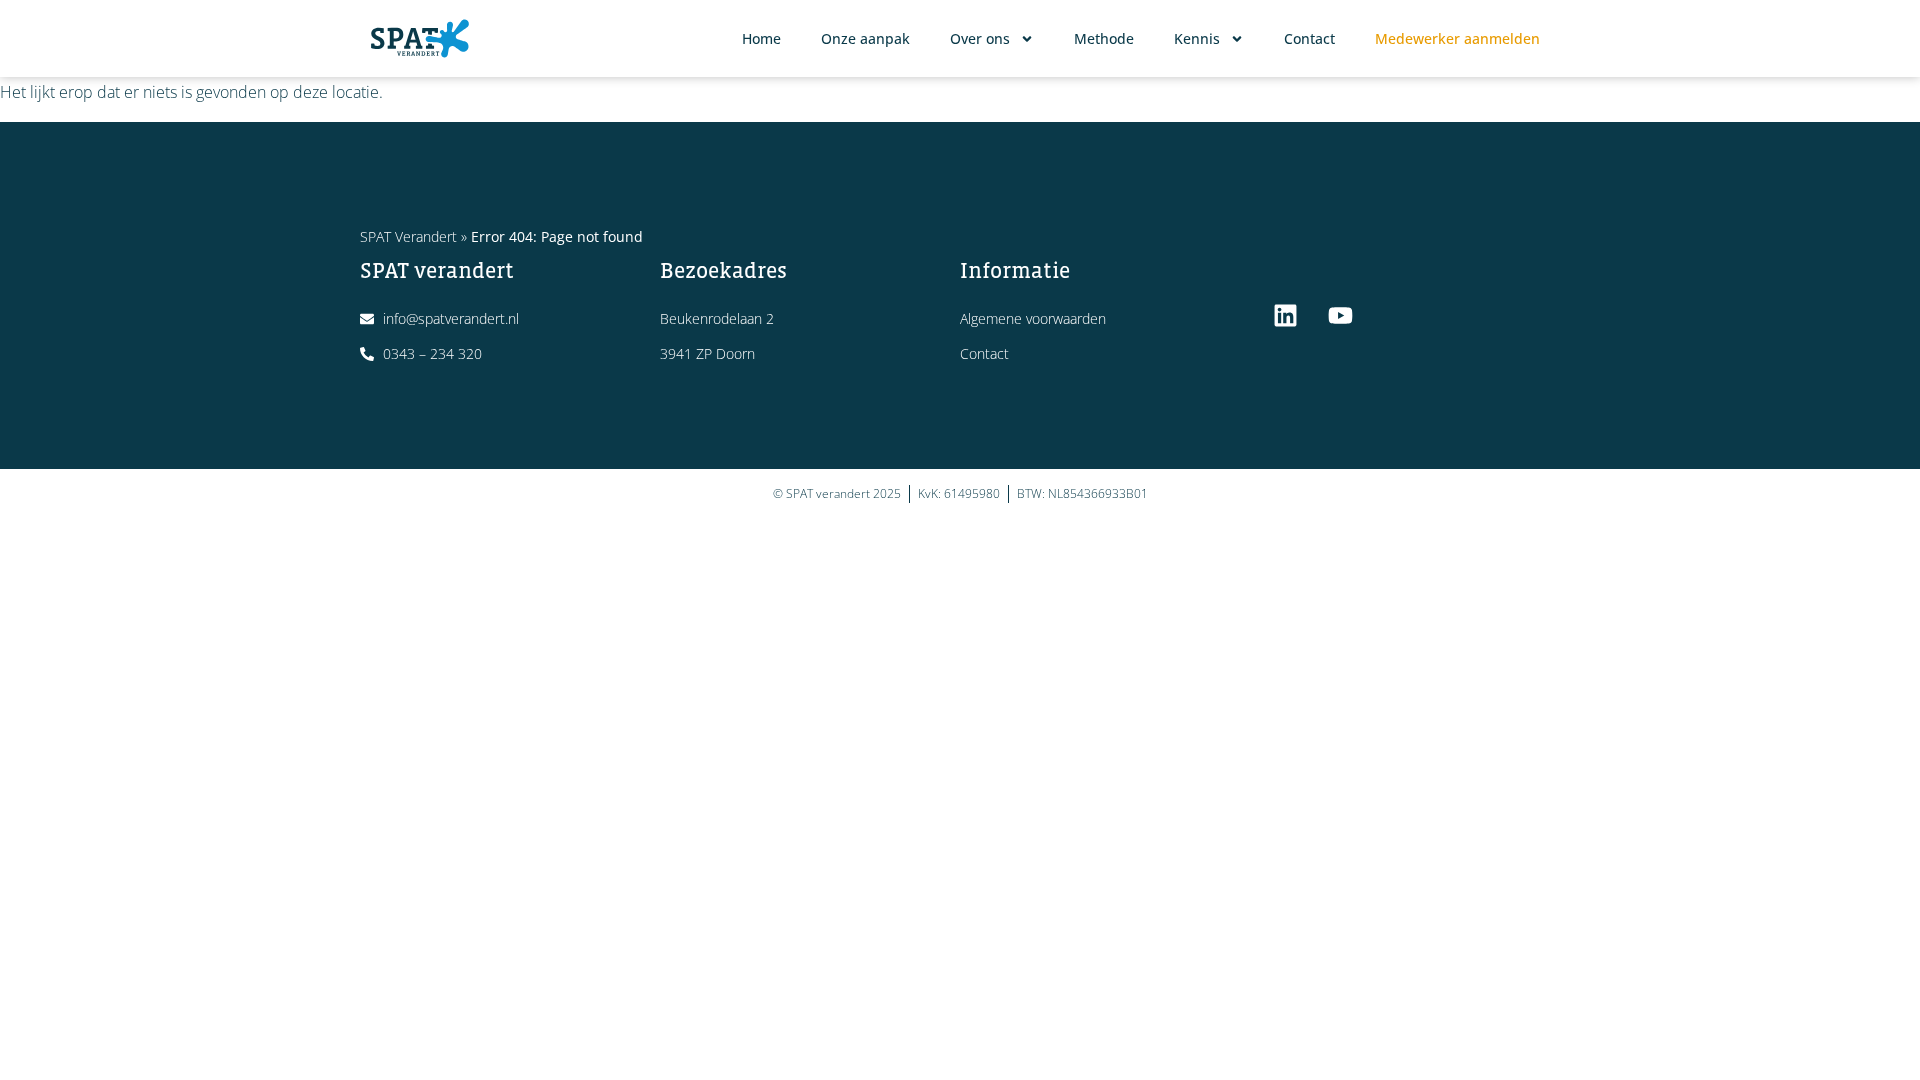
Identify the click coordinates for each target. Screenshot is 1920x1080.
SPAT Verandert (408, 236)
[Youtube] (1340, 315)
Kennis (1197, 38)
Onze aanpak (865, 38)
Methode (1104, 38)
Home (761, 38)
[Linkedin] (1285, 315)
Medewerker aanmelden (1457, 38)
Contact (1309, 38)
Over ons (980, 38)
